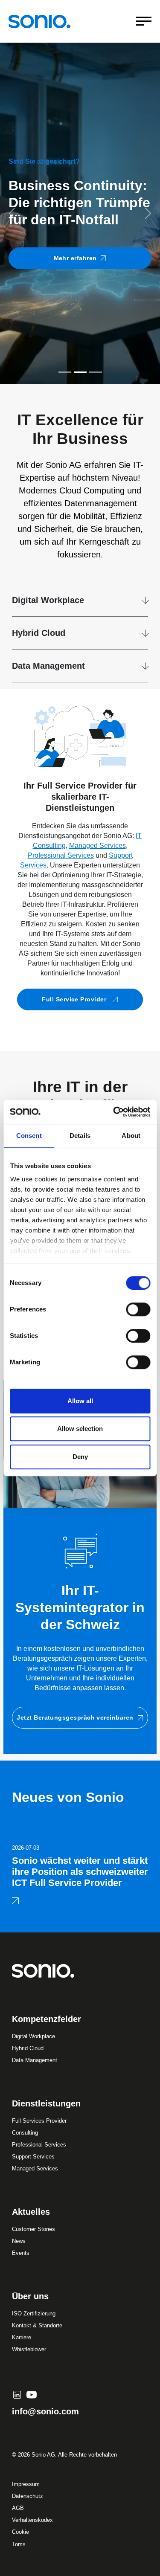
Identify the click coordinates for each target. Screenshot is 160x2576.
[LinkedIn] (17, 2395)
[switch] (138, 1309)
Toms (19, 2544)
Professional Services (61, 855)
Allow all (80, 1401)
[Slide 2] (80, 372)
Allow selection (80, 1429)
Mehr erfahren (75, 258)
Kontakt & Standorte (37, 2325)
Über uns (30, 2296)
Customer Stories (33, 2229)
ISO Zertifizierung (34, 2313)
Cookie (20, 2532)
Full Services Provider (39, 2121)
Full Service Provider (75, 999)
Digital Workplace (48, 600)
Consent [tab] (29, 1136)
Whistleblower (29, 2349)
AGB (18, 2508)
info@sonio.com (45, 2411)
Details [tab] (80, 1136)
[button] (12, 213)
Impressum (26, 2484)
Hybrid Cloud (39, 633)
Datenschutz (28, 2496)
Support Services (33, 2157)
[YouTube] (32, 2395)
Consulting (25, 2133)
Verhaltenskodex (32, 2520)
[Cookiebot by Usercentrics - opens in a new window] (114, 1112)
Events (21, 2253)
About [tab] (131, 1136)
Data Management (48, 666)
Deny (80, 1457)
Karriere (22, 2337)
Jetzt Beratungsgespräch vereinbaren (75, 1717)
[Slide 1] (65, 372)
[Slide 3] (96, 372)
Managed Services (97, 846)
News (19, 2241)
